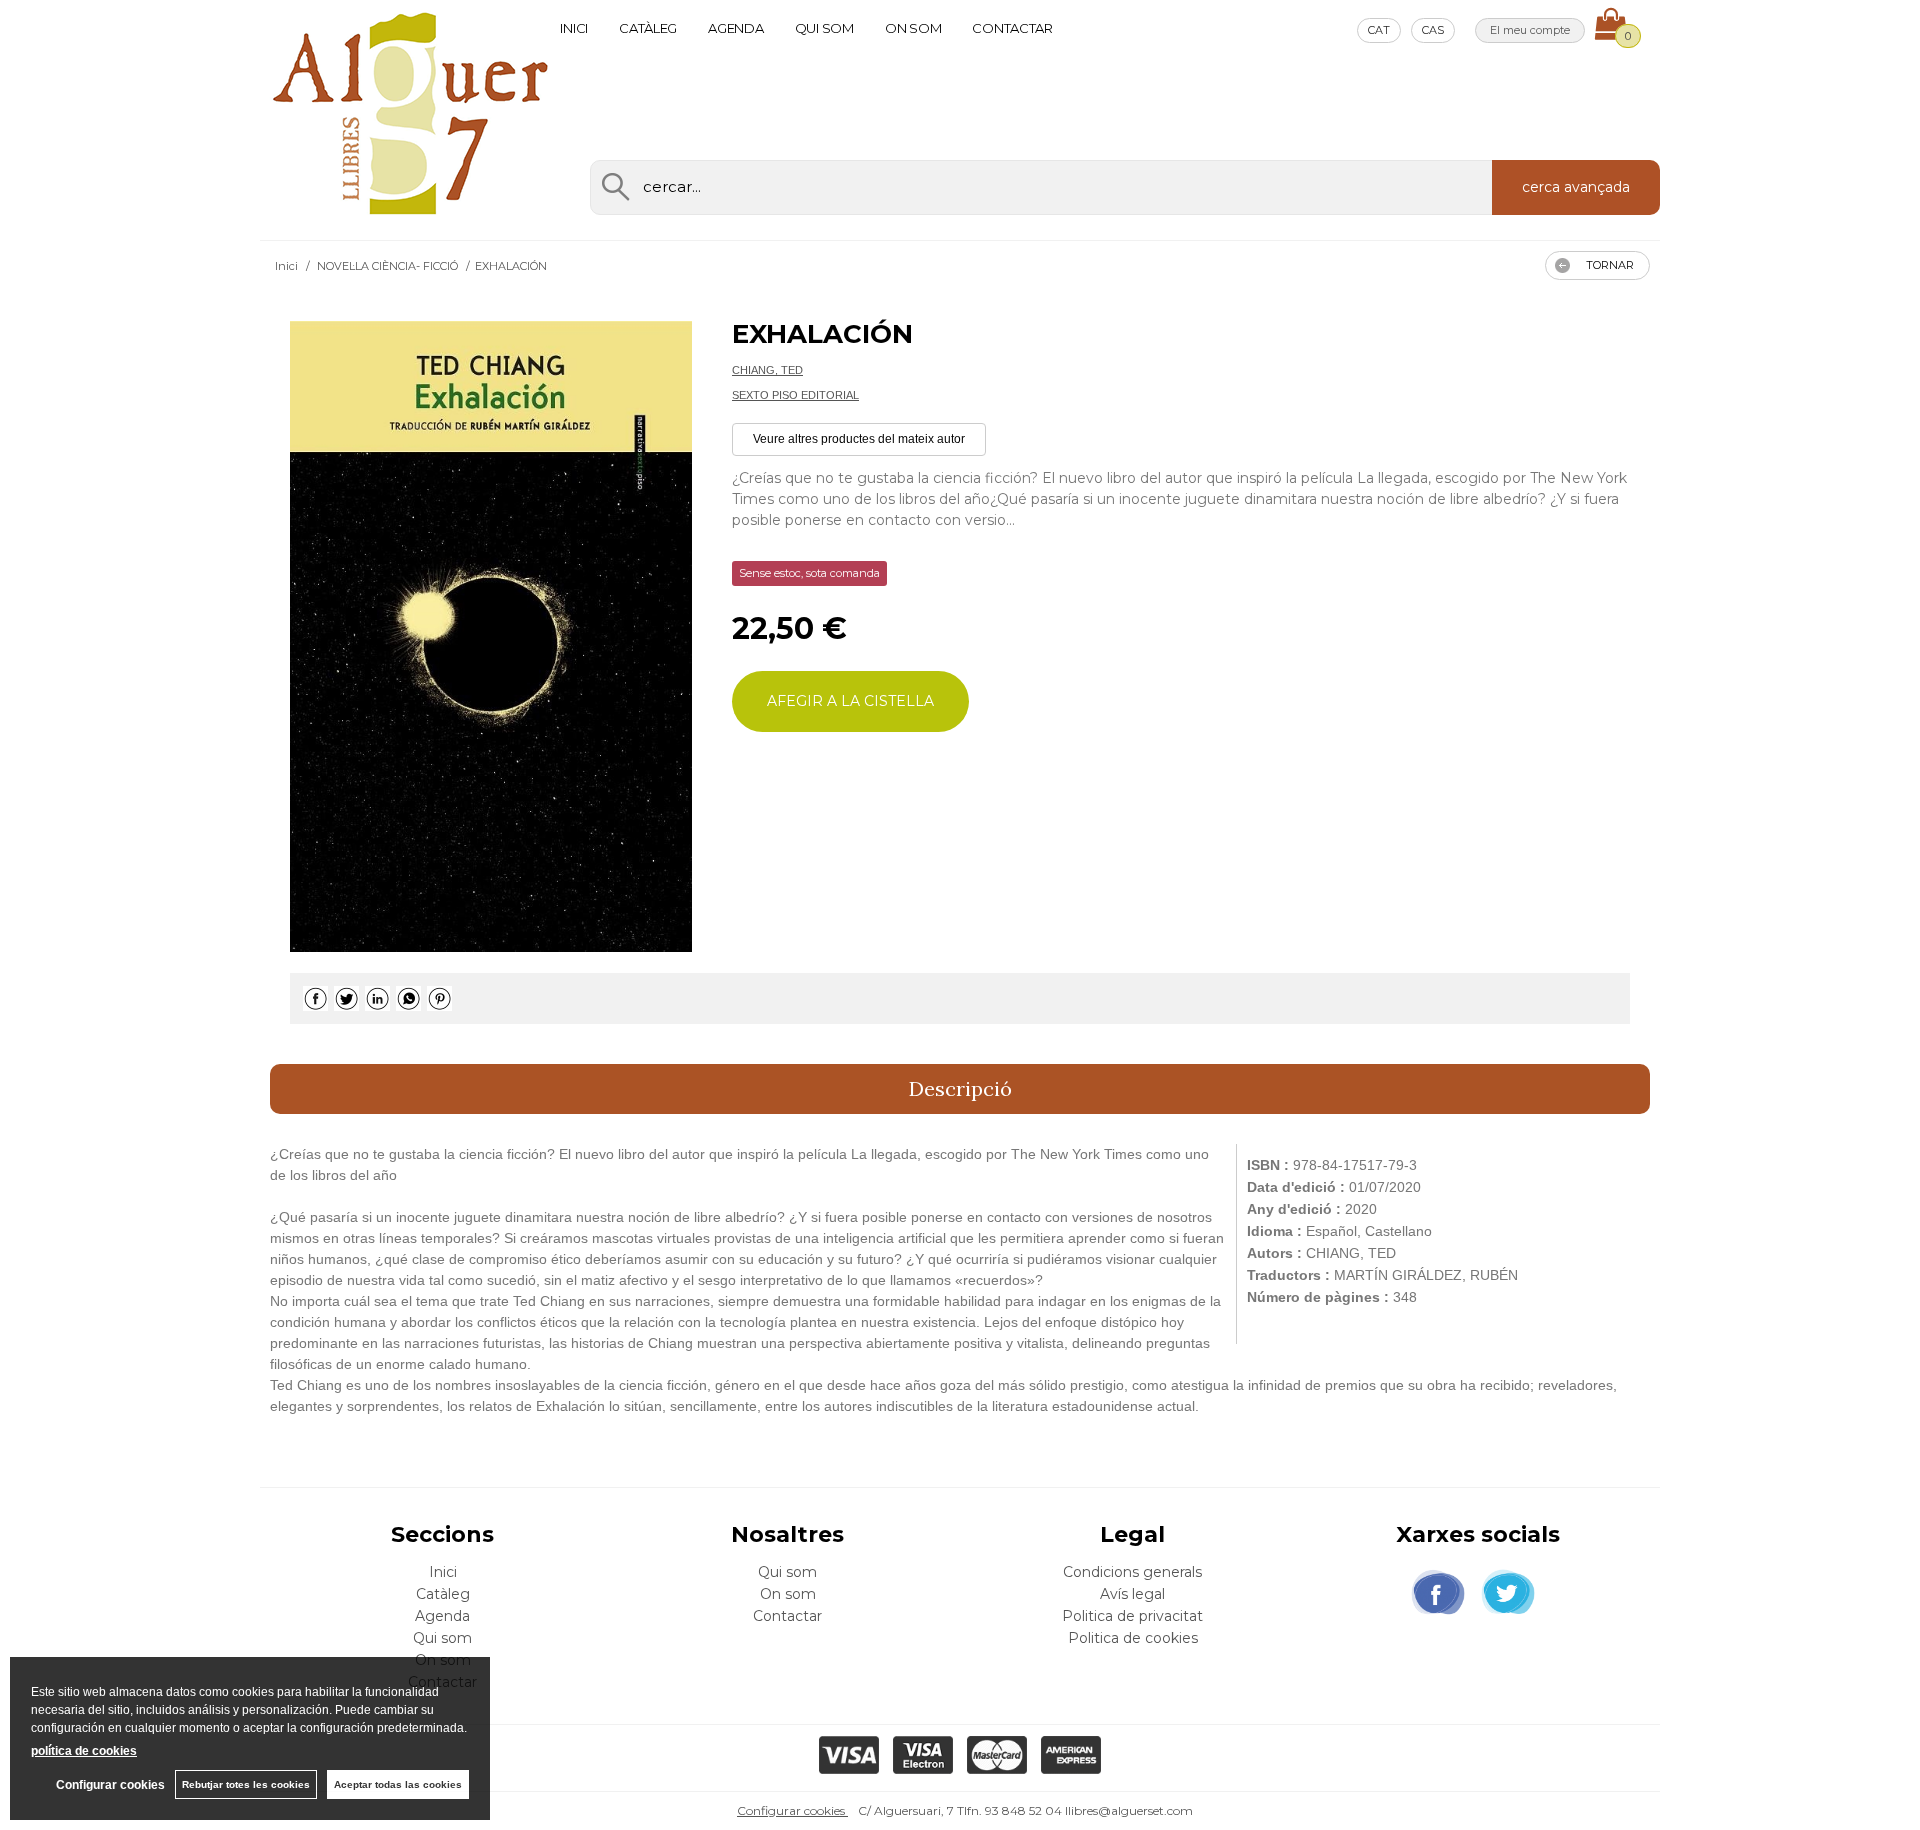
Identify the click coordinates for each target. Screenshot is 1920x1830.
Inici (574, 28)
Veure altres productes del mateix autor (859, 439)
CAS (1433, 30)
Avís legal (1132, 1594)
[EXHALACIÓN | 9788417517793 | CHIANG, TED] (491, 636)
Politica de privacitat (1132, 1616)
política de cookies (84, 1751)
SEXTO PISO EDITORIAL (795, 395)
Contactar (1012, 28)
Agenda (735, 28)
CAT (1379, 30)
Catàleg (648, 28)
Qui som (824, 28)
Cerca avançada (1576, 187)
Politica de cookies (1133, 1638)
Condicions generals (1132, 1572)
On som (913, 28)
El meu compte (1530, 30)
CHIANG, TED (767, 370)
